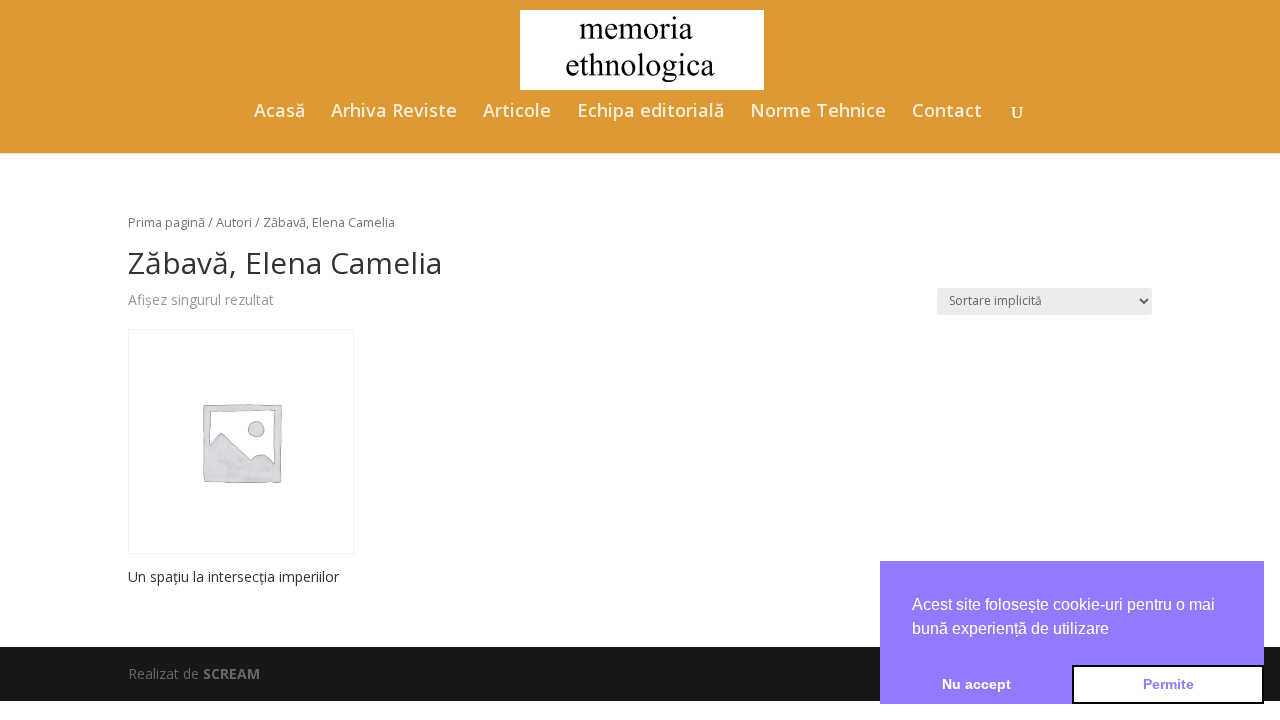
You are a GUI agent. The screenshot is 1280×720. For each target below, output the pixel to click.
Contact (947, 112)
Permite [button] (1168, 684)
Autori (234, 222)
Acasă (279, 112)
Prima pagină (166, 222)
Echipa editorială (650, 112)
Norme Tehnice (818, 112)
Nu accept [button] (976, 684)
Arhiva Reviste (394, 112)
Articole (517, 112)
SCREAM (231, 673)
